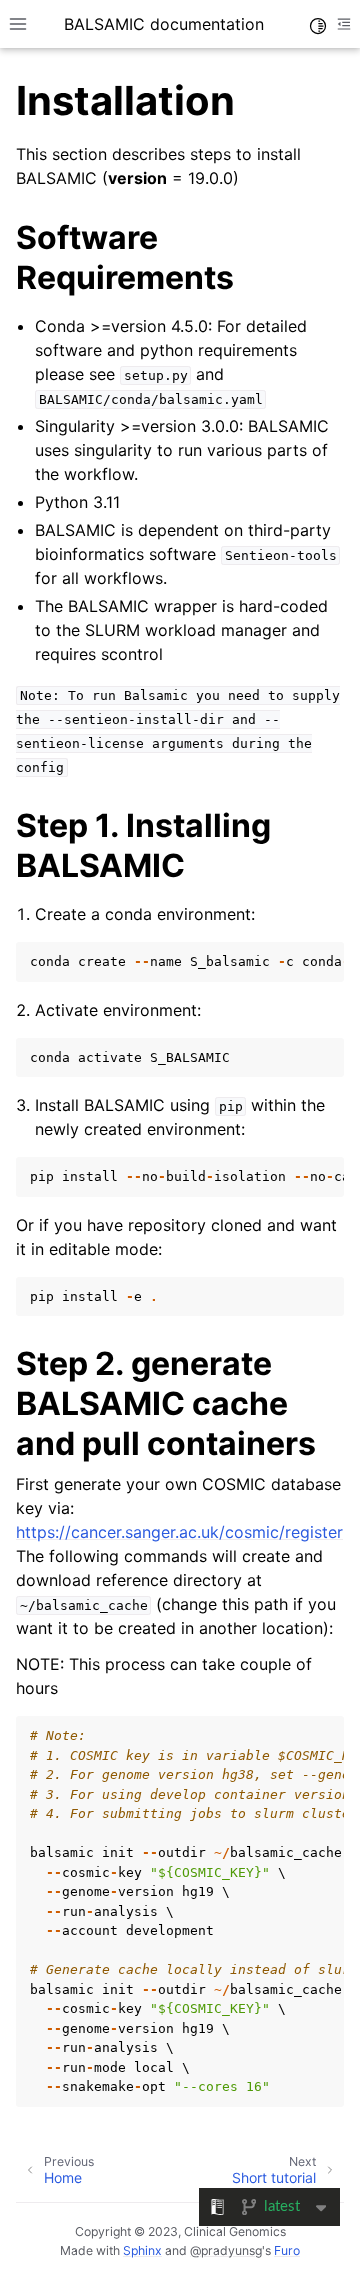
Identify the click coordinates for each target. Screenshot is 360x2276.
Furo (287, 2250)
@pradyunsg (226, 2250)
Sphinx (142, 2250)
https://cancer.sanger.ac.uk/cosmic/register (179, 1532)
